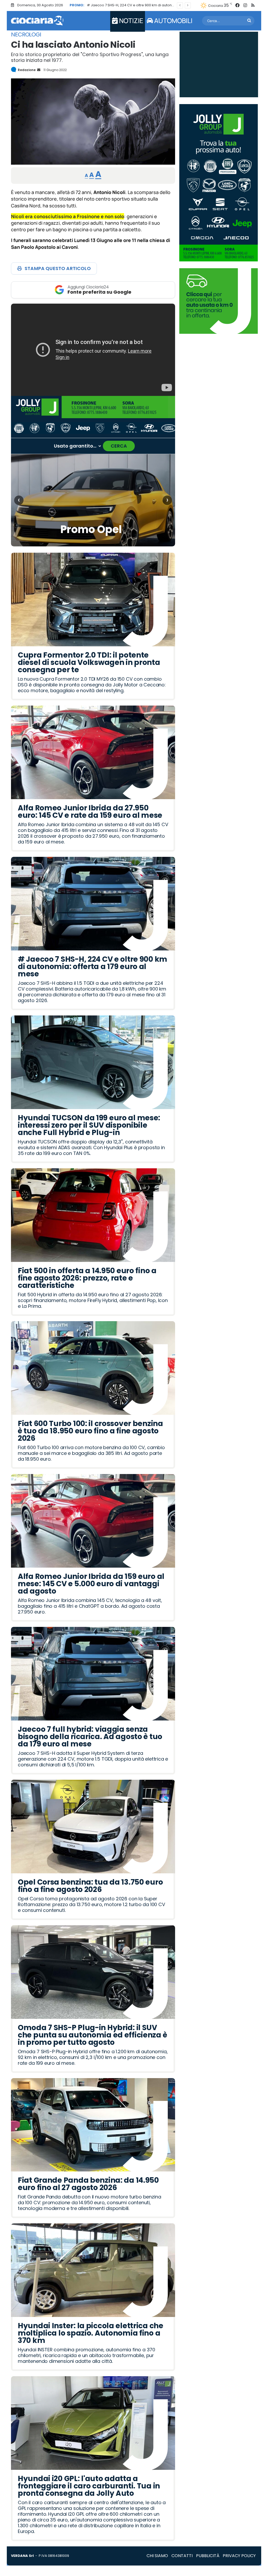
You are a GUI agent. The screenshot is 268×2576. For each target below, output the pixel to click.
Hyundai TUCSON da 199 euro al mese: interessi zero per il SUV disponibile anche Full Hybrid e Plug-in (172, 5)
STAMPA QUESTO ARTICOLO (58, 268)
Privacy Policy (239, 2556)
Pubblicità (208, 2556)
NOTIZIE (130, 21)
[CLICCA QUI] (93, 350)
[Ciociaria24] (37, 21)
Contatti (182, 2556)
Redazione (27, 70)
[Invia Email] (38, 70)
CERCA (119, 446)
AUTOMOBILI (173, 21)
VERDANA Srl (22, 2556)
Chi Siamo (157, 2556)
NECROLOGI (26, 35)
